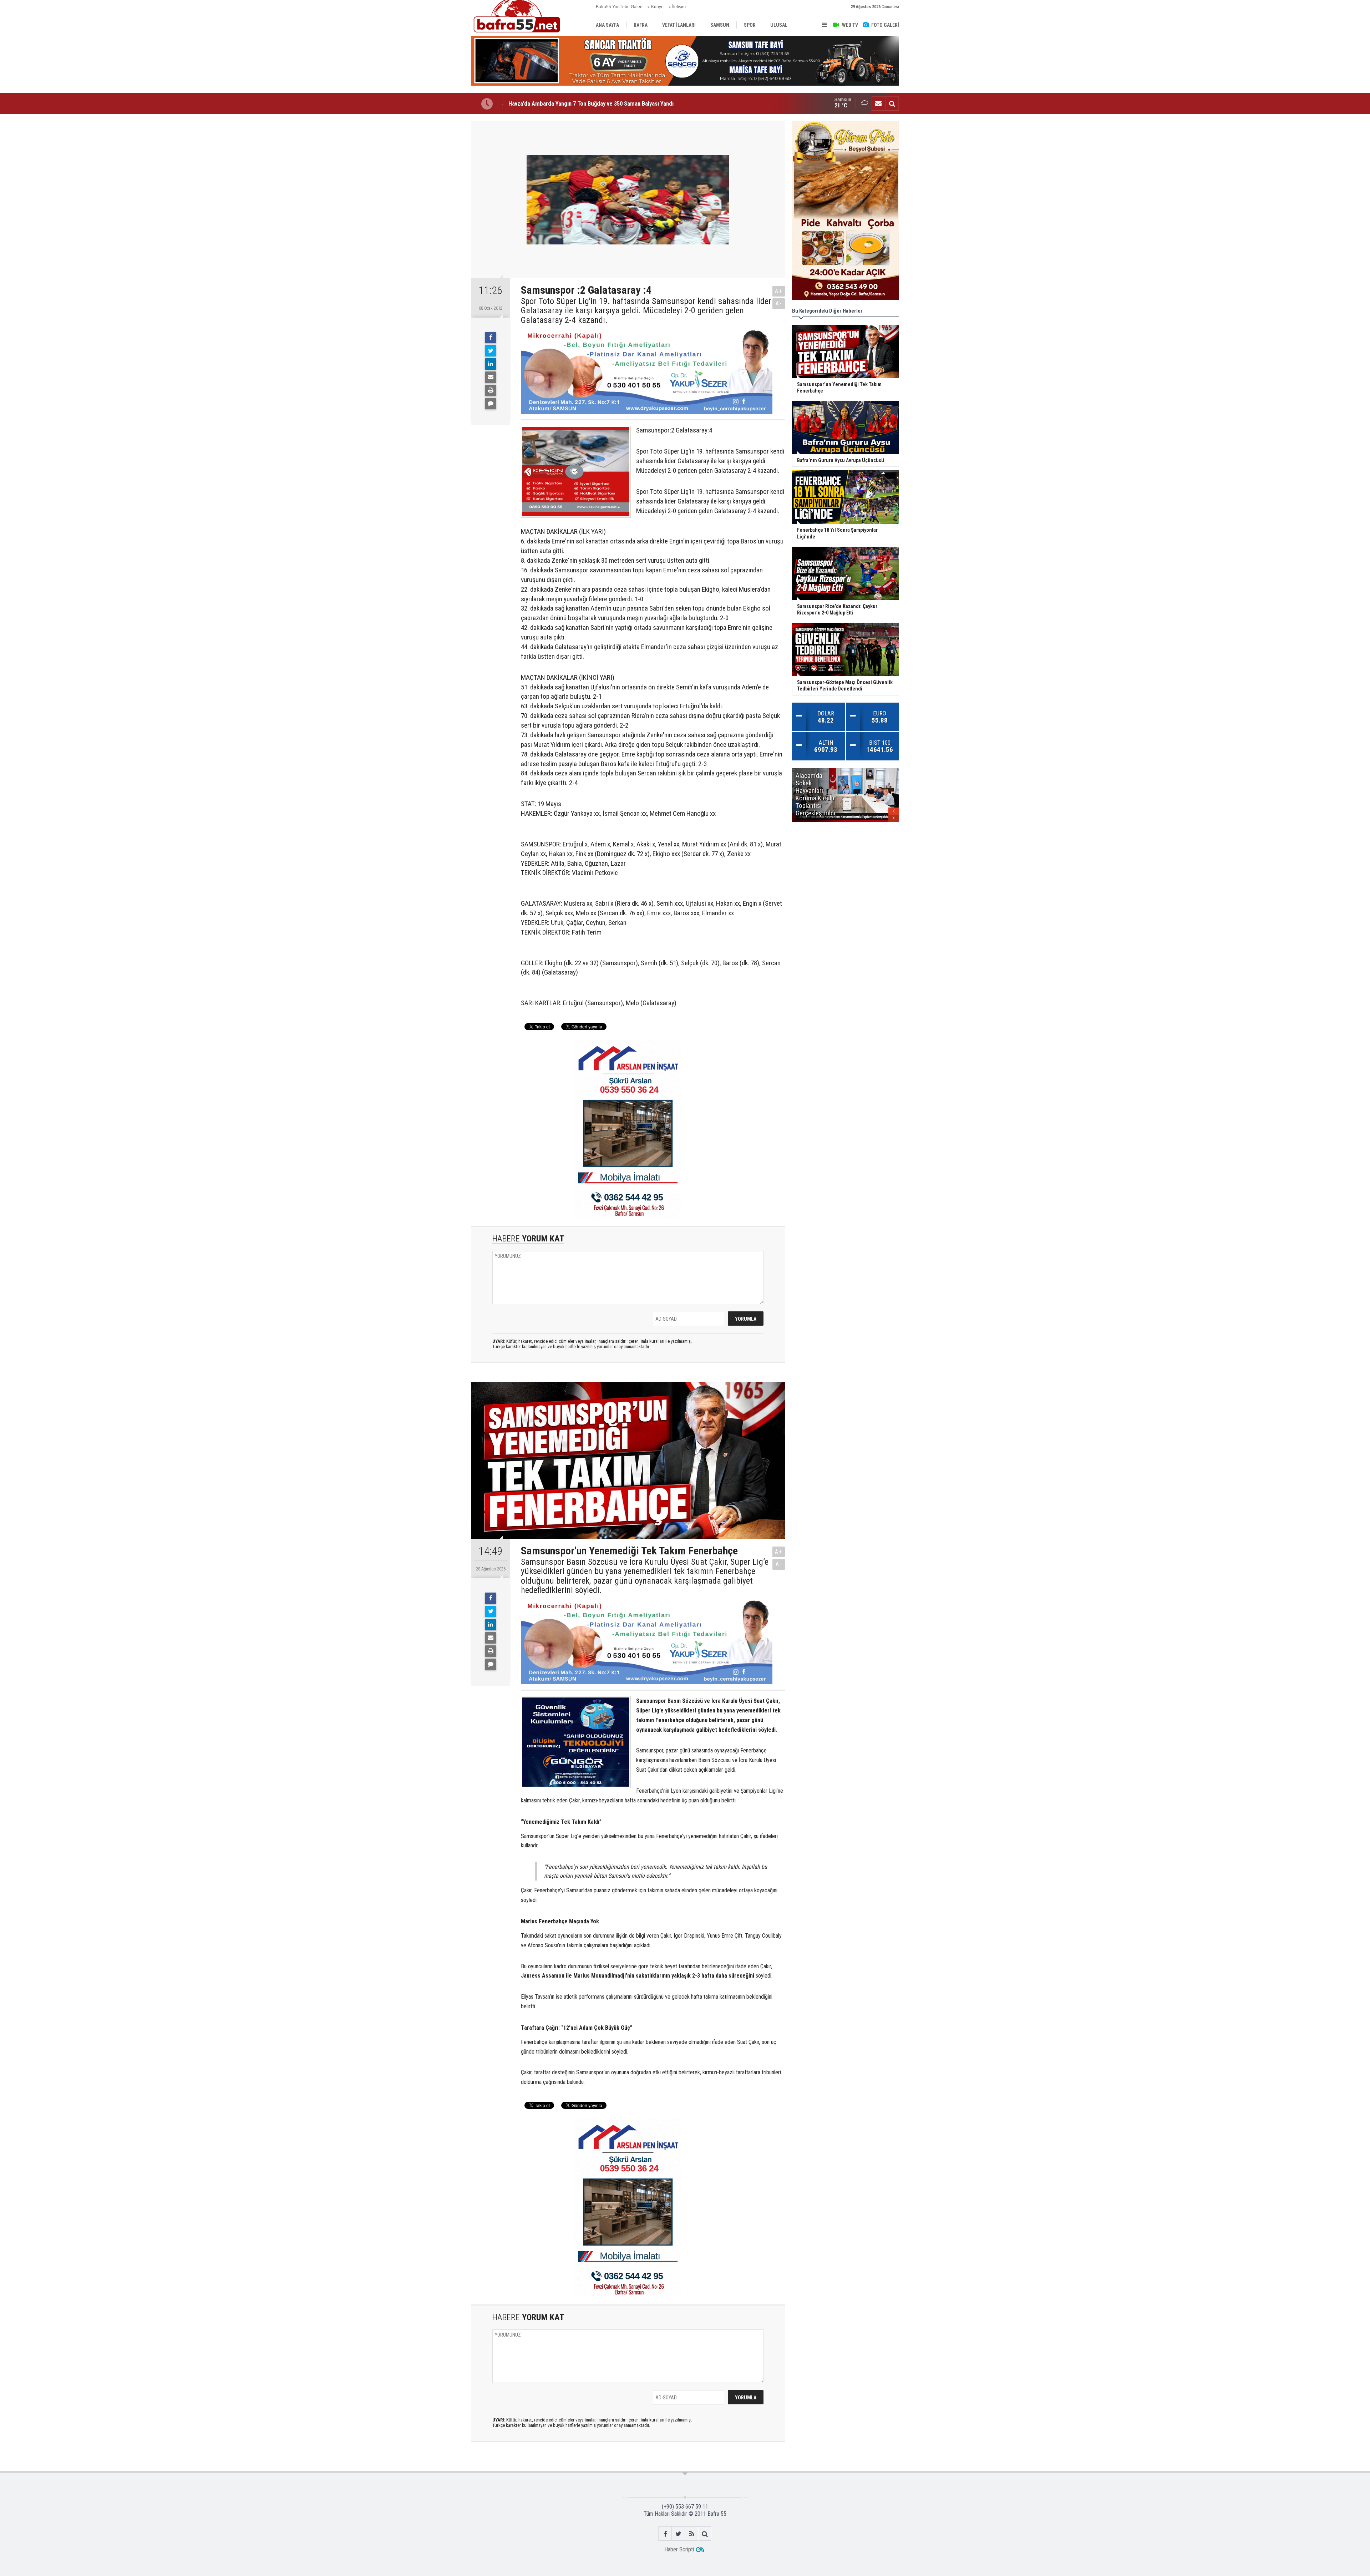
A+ (779, 291)
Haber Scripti (679, 2549)
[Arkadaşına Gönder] (491, 377)
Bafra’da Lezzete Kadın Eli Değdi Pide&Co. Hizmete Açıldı (580, 103)
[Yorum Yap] (491, 404)
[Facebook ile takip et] (665, 2534)
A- (779, 303)
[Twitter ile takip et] (678, 2534)
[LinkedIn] (491, 364)
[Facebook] (491, 338)
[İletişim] (878, 103)
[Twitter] (491, 351)
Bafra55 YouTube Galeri (619, 7)
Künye (657, 7)
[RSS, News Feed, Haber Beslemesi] (692, 2534)
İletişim (679, 7)
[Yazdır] (491, 390)
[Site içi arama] (892, 103)
